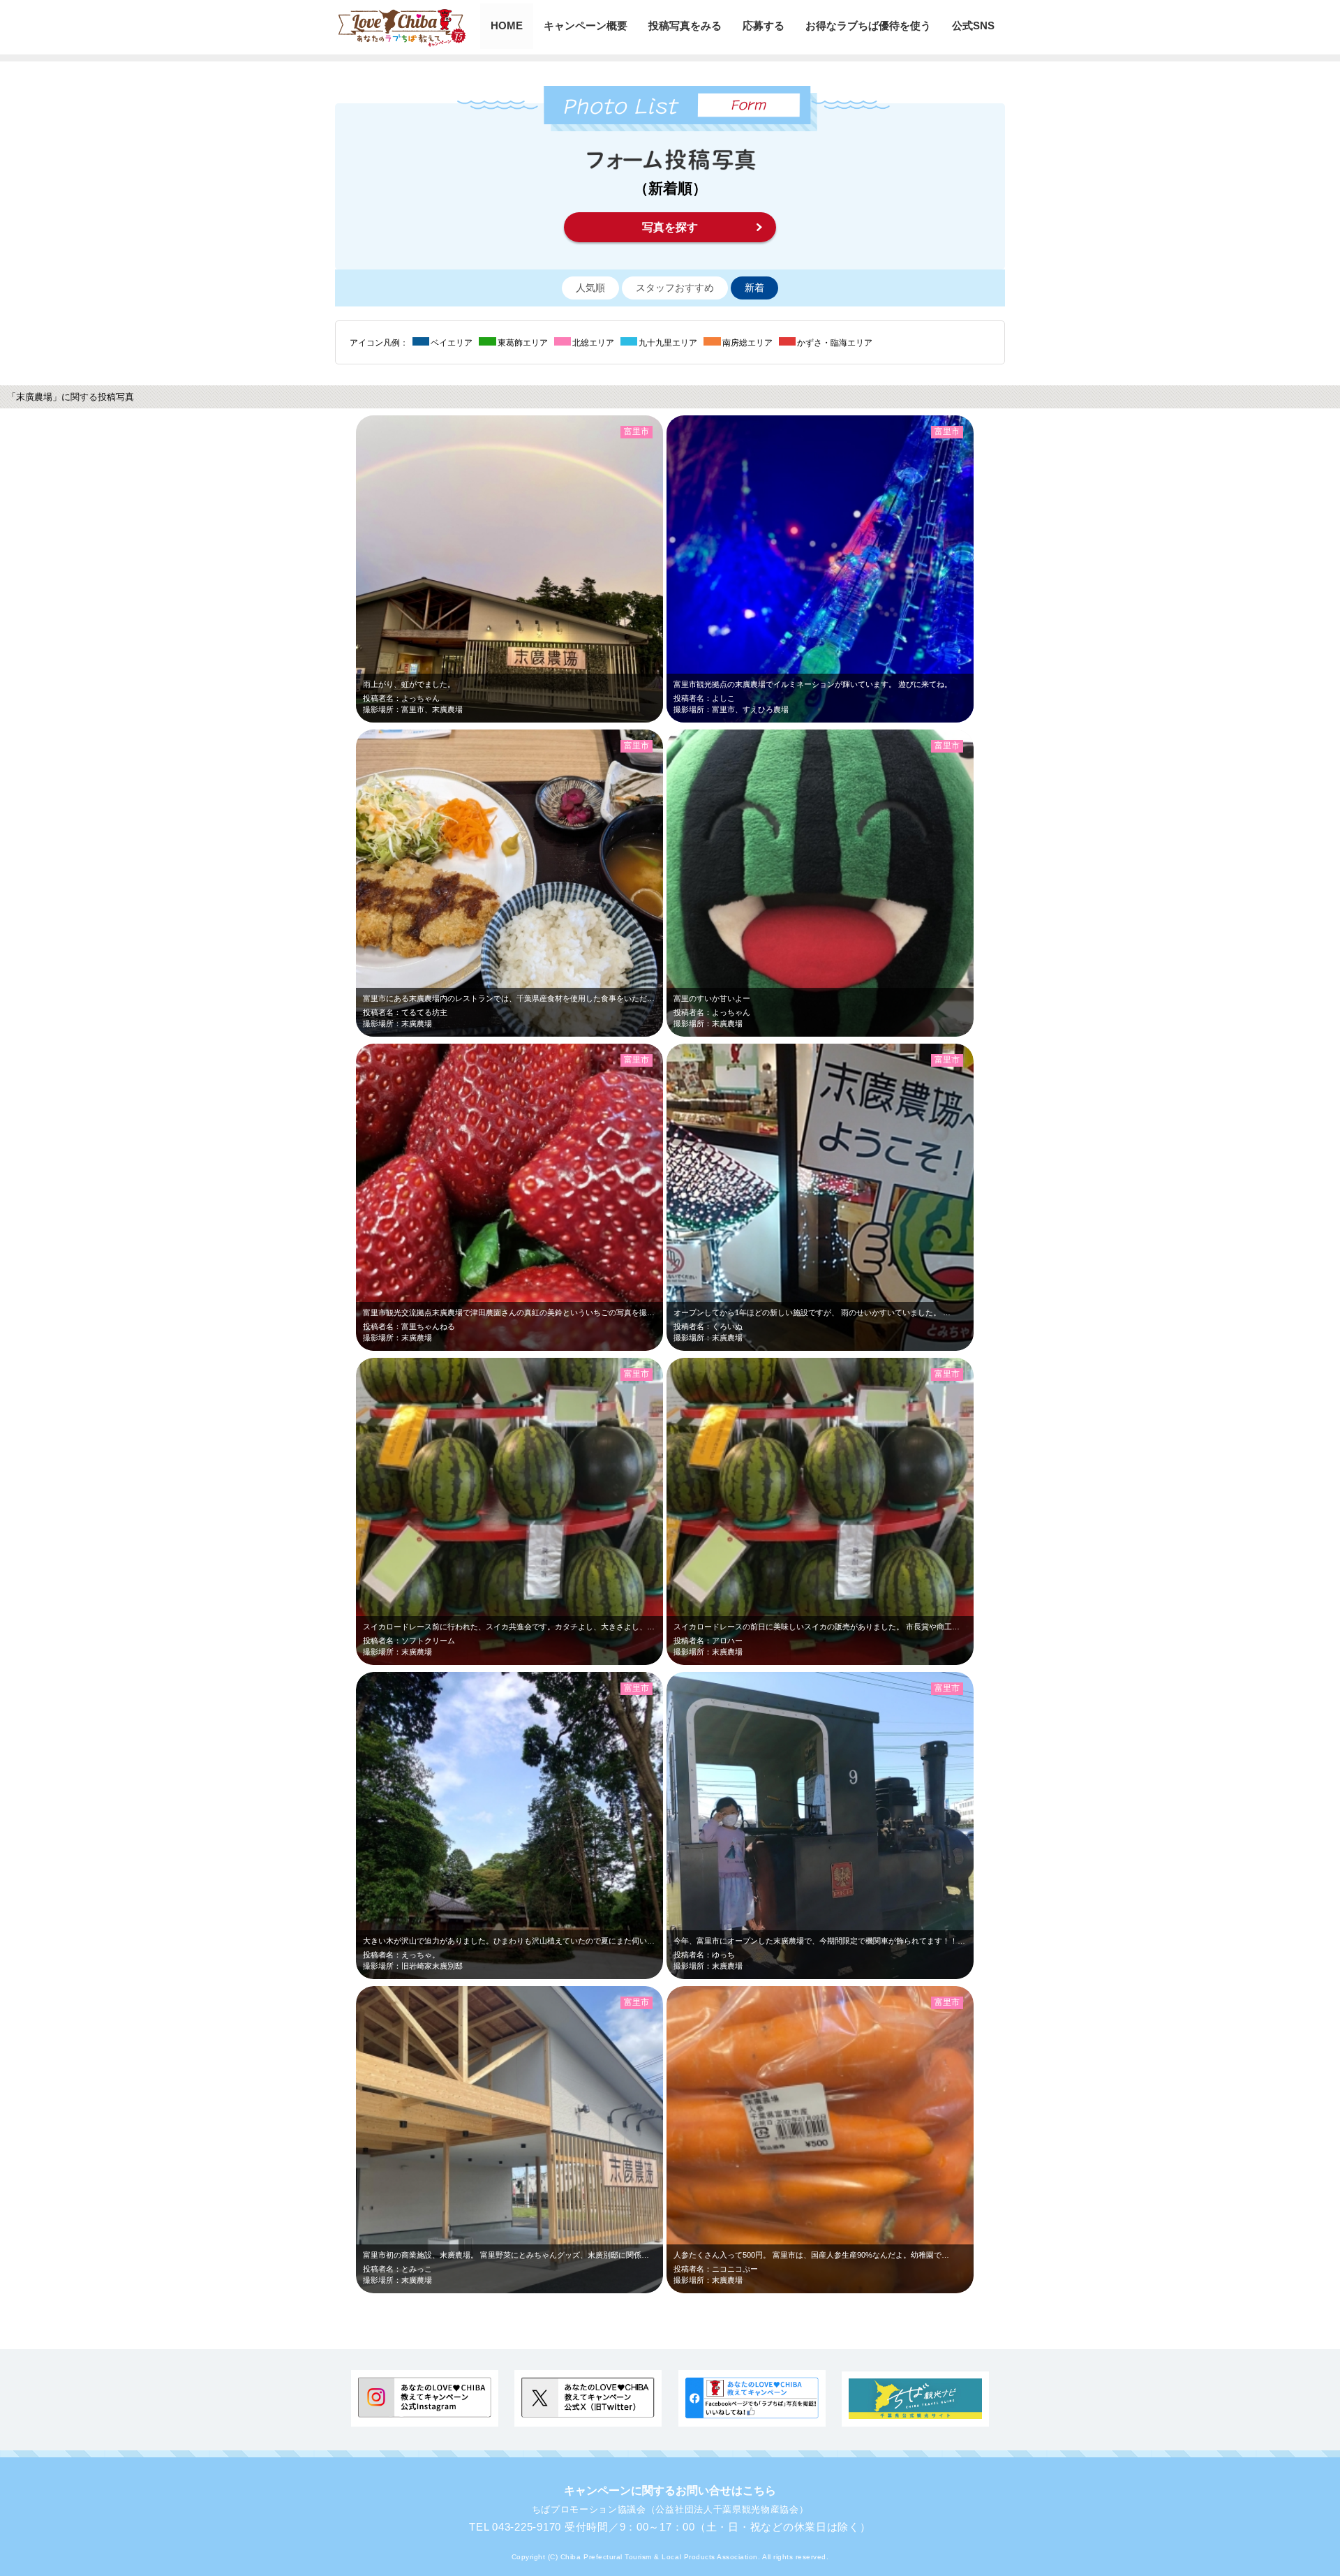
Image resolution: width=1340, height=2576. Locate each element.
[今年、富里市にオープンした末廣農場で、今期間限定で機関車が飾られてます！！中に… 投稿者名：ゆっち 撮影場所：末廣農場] (871, 1976)
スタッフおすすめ (675, 288)
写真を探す (670, 227)
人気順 (590, 288)
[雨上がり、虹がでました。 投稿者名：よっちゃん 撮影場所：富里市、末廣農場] (561, 719)
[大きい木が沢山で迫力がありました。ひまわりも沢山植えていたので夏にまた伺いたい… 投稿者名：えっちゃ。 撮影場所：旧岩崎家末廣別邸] (629, 1976)
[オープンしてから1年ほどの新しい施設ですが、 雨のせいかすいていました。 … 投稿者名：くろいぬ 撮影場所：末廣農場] (940, 1348)
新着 (754, 288)
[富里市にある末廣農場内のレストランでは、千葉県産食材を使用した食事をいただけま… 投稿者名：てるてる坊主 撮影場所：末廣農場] (561, 1034)
